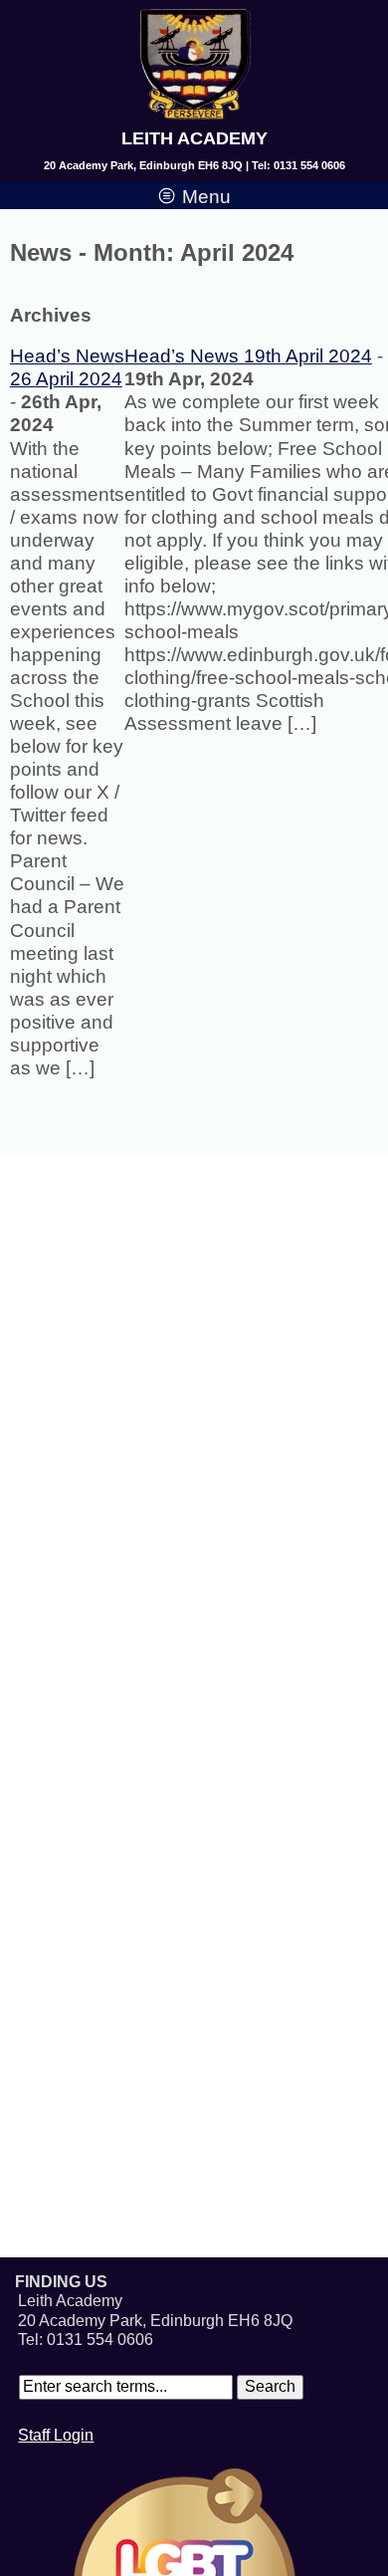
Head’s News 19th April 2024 (248, 356)
